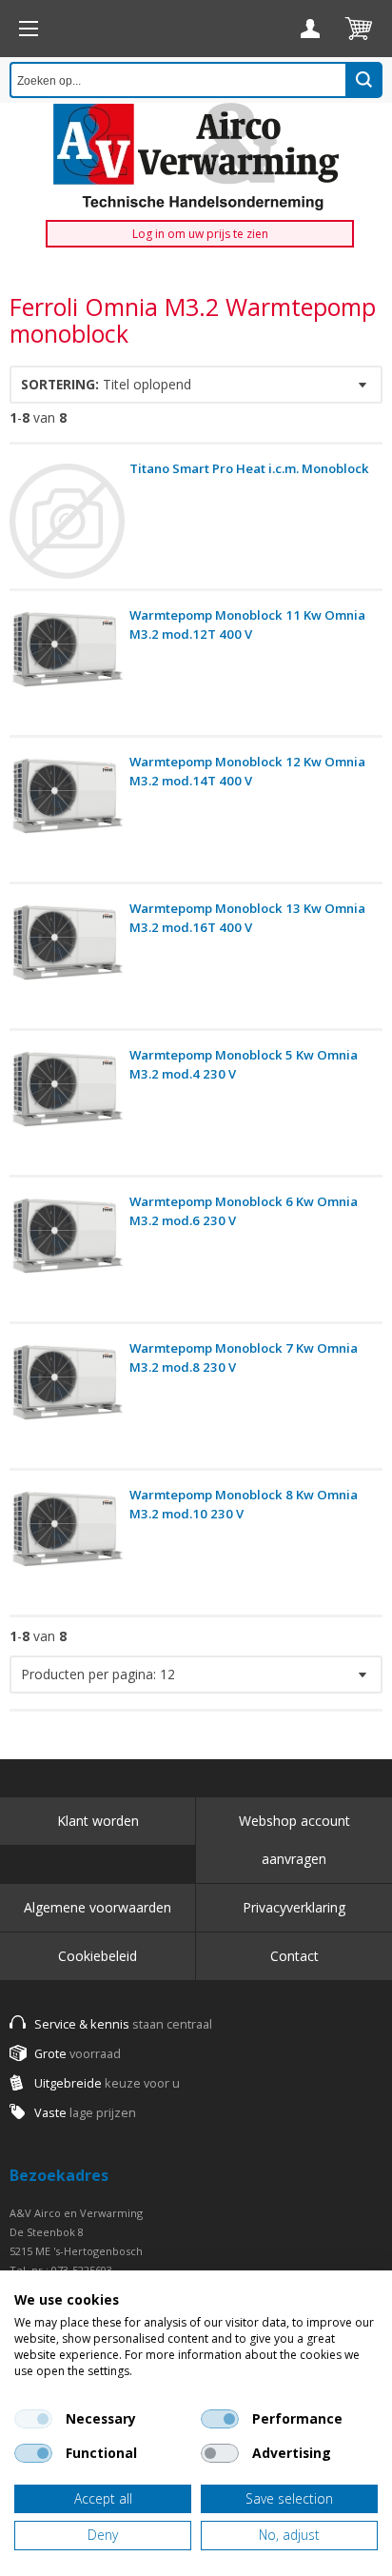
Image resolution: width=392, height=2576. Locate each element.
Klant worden (98, 1821)
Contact (294, 1956)
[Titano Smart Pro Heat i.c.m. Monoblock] (67, 521)
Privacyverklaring (294, 1907)
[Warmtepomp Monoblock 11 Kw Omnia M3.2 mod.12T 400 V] (67, 668)
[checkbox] (33, 2419)
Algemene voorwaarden (98, 1907)
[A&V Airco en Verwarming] (196, 157)
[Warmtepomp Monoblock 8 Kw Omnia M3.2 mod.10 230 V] (67, 1547)
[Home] (29, 29)
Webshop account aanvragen (294, 1840)
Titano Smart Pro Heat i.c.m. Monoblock (249, 468)
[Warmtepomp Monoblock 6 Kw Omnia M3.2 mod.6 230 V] (67, 1254)
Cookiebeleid (98, 1956)
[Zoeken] (364, 80)
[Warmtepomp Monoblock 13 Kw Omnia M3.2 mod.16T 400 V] (67, 961)
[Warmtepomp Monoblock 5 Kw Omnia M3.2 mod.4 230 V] (67, 1108)
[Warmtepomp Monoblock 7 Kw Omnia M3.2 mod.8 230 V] (67, 1401)
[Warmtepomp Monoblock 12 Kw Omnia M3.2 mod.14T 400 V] (67, 814)
